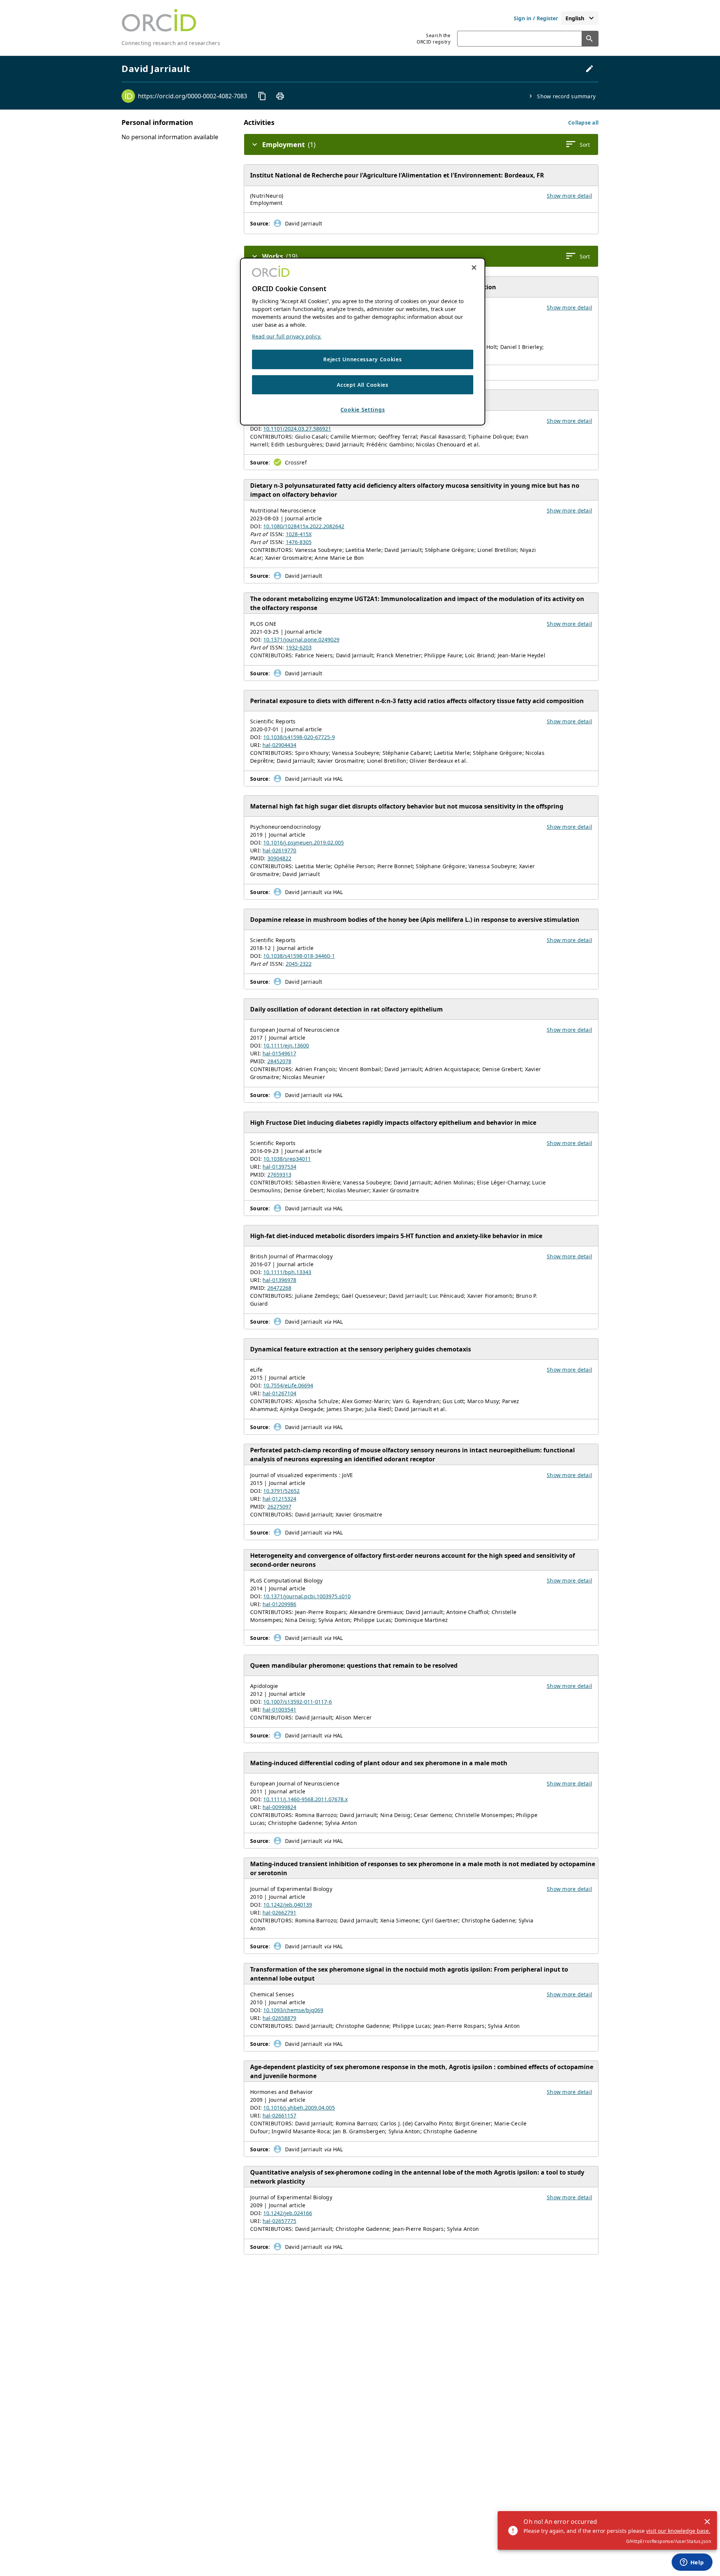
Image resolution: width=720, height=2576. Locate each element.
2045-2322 (299, 964)
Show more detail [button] (569, 196)
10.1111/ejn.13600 (286, 1045)
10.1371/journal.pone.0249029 (301, 639)
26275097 (279, 1507)
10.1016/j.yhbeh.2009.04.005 (299, 2108)
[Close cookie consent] (474, 268)
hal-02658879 (279, 2018)
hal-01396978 (279, 1280)
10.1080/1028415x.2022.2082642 (304, 526)
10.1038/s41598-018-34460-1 (299, 956)
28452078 (279, 1061)
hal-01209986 (279, 1604)
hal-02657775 (279, 2221)
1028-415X (299, 534)
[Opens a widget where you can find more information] (692, 2563)
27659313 (279, 1175)
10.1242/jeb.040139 (288, 1905)
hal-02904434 (279, 745)
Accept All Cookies (363, 384)
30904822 (279, 858)
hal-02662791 (279, 1912)
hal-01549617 (279, 1053)
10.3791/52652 (281, 1491)
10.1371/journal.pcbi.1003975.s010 (307, 1596)
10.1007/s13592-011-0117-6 (298, 1702)
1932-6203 (299, 647)
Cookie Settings (363, 410)
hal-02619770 (279, 850)
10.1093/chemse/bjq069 (293, 2010)
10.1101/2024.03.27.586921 (297, 429)
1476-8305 (299, 542)
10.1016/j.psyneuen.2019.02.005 (304, 842)
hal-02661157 (279, 2115)
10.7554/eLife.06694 (288, 1385)
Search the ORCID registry (433, 39)
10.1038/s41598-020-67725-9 (299, 737)
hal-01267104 (279, 1393)
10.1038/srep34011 (287, 1159)
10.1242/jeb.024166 (288, 2213)
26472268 (279, 1288)
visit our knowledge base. (678, 2531)
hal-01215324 (279, 1499)
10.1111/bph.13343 (287, 1272)
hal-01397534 (279, 1167)
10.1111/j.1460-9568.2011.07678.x (305, 1799)
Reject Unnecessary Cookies (362, 359)
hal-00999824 (279, 1807)
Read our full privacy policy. (287, 336)
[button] (583, 122)
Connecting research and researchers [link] (171, 43)
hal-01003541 (279, 1710)
